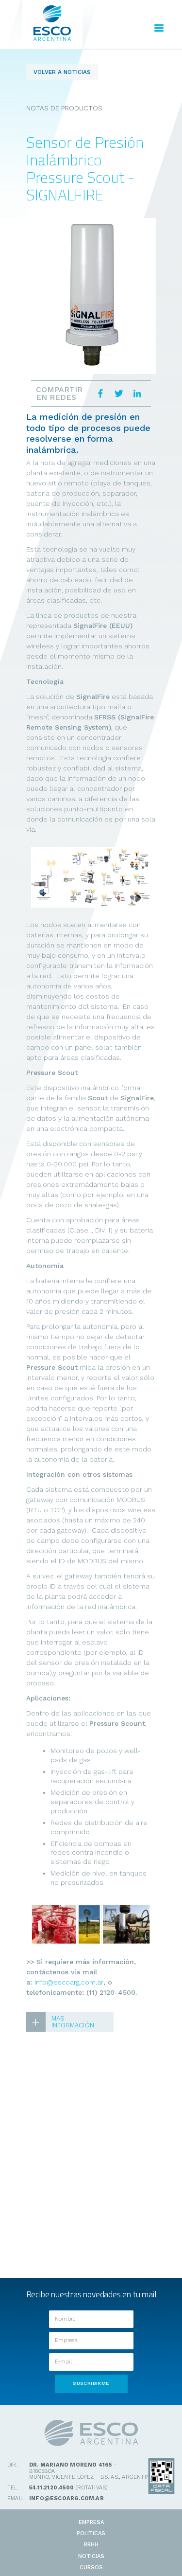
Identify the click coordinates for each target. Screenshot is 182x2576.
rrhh (91, 2545)
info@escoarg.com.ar (69, 1982)
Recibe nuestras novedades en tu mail (91, 2294)
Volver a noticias (62, 72)
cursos (91, 2567)
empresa (91, 2522)
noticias (91, 2556)
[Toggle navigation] (159, 29)
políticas (91, 2533)
